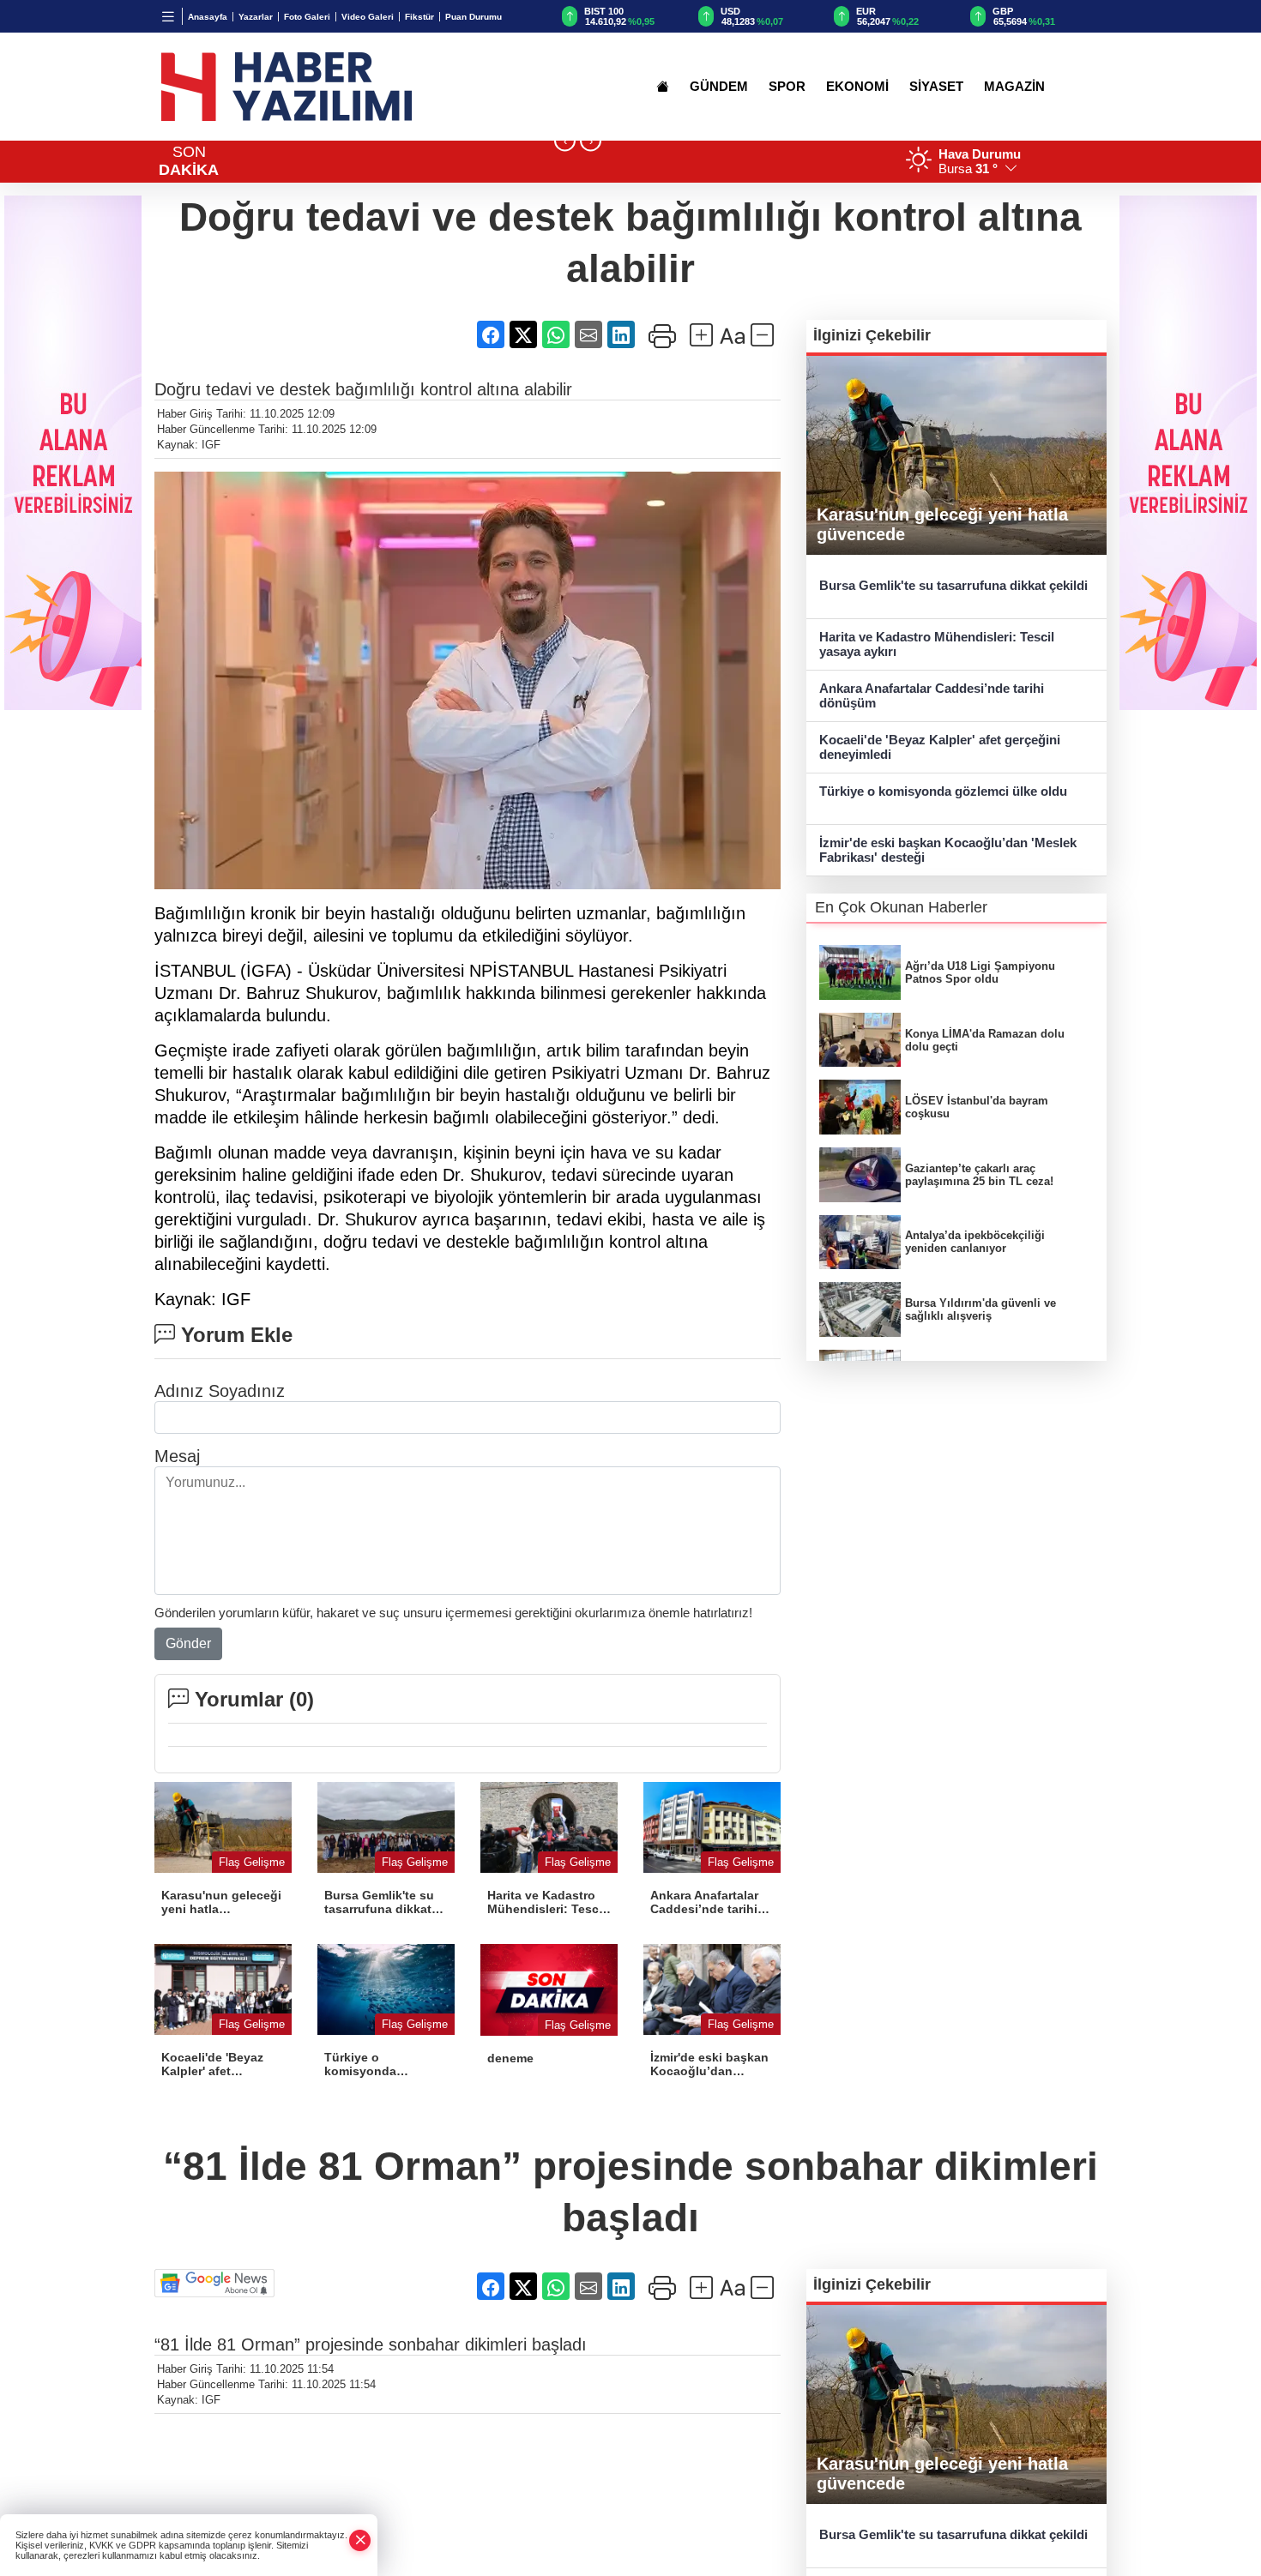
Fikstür (419, 17)
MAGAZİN (1014, 87)
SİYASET (936, 87)
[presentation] (565, 141)
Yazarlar (256, 17)
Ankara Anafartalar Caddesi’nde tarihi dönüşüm (932, 695)
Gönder (188, 1643)
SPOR (787, 87)
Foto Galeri (307, 17)
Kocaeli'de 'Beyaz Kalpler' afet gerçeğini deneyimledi (940, 747)
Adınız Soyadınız (220, 1391)
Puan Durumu (474, 17)
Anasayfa (208, 17)
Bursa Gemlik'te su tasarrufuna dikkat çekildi (953, 585)
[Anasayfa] (663, 87)
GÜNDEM (719, 87)
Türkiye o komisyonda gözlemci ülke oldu (943, 791)
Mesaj (177, 1456)
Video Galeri (368, 17)
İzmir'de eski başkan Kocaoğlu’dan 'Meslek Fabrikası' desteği (948, 850)
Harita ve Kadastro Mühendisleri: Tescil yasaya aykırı (937, 644)
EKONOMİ (857, 87)
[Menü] (169, 16)
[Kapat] (360, 2540)
